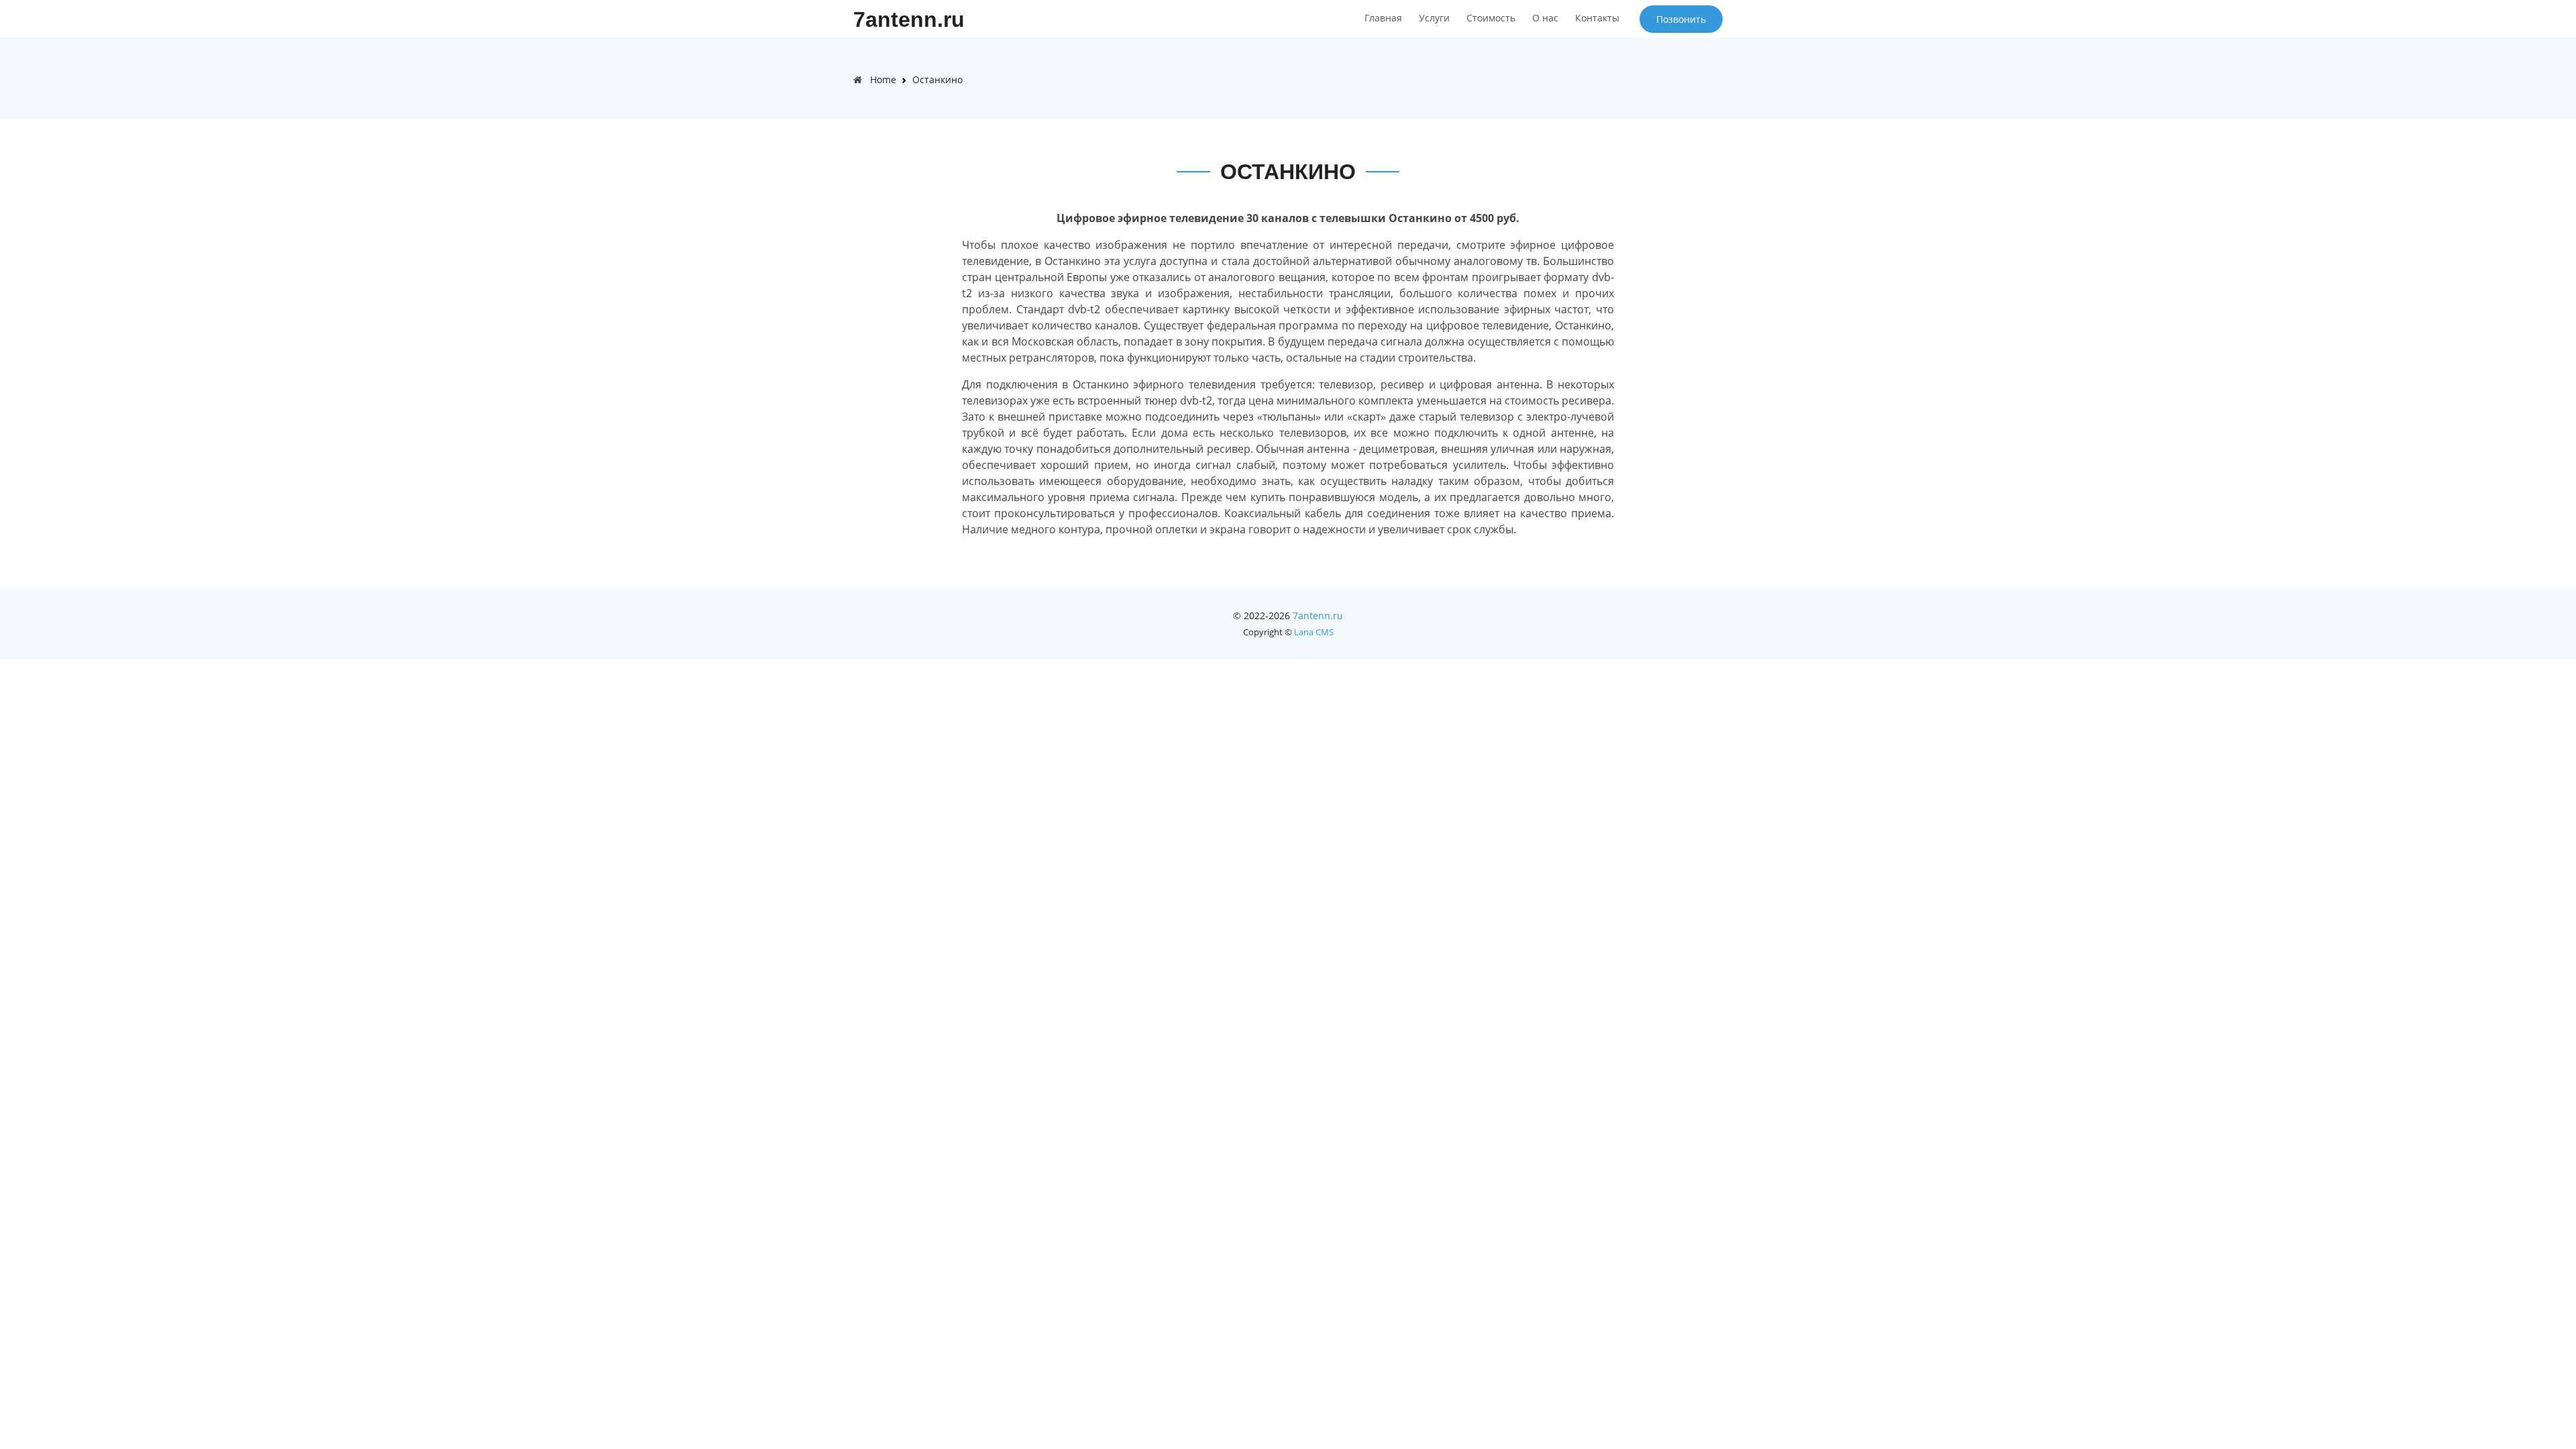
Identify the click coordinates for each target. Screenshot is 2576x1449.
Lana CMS (1314, 632)
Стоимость (1491, 18)
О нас (1545, 18)
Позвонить (1681, 19)
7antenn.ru (909, 19)
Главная (1383, 18)
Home (883, 79)
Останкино (937, 79)
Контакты (1597, 18)
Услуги (1434, 18)
